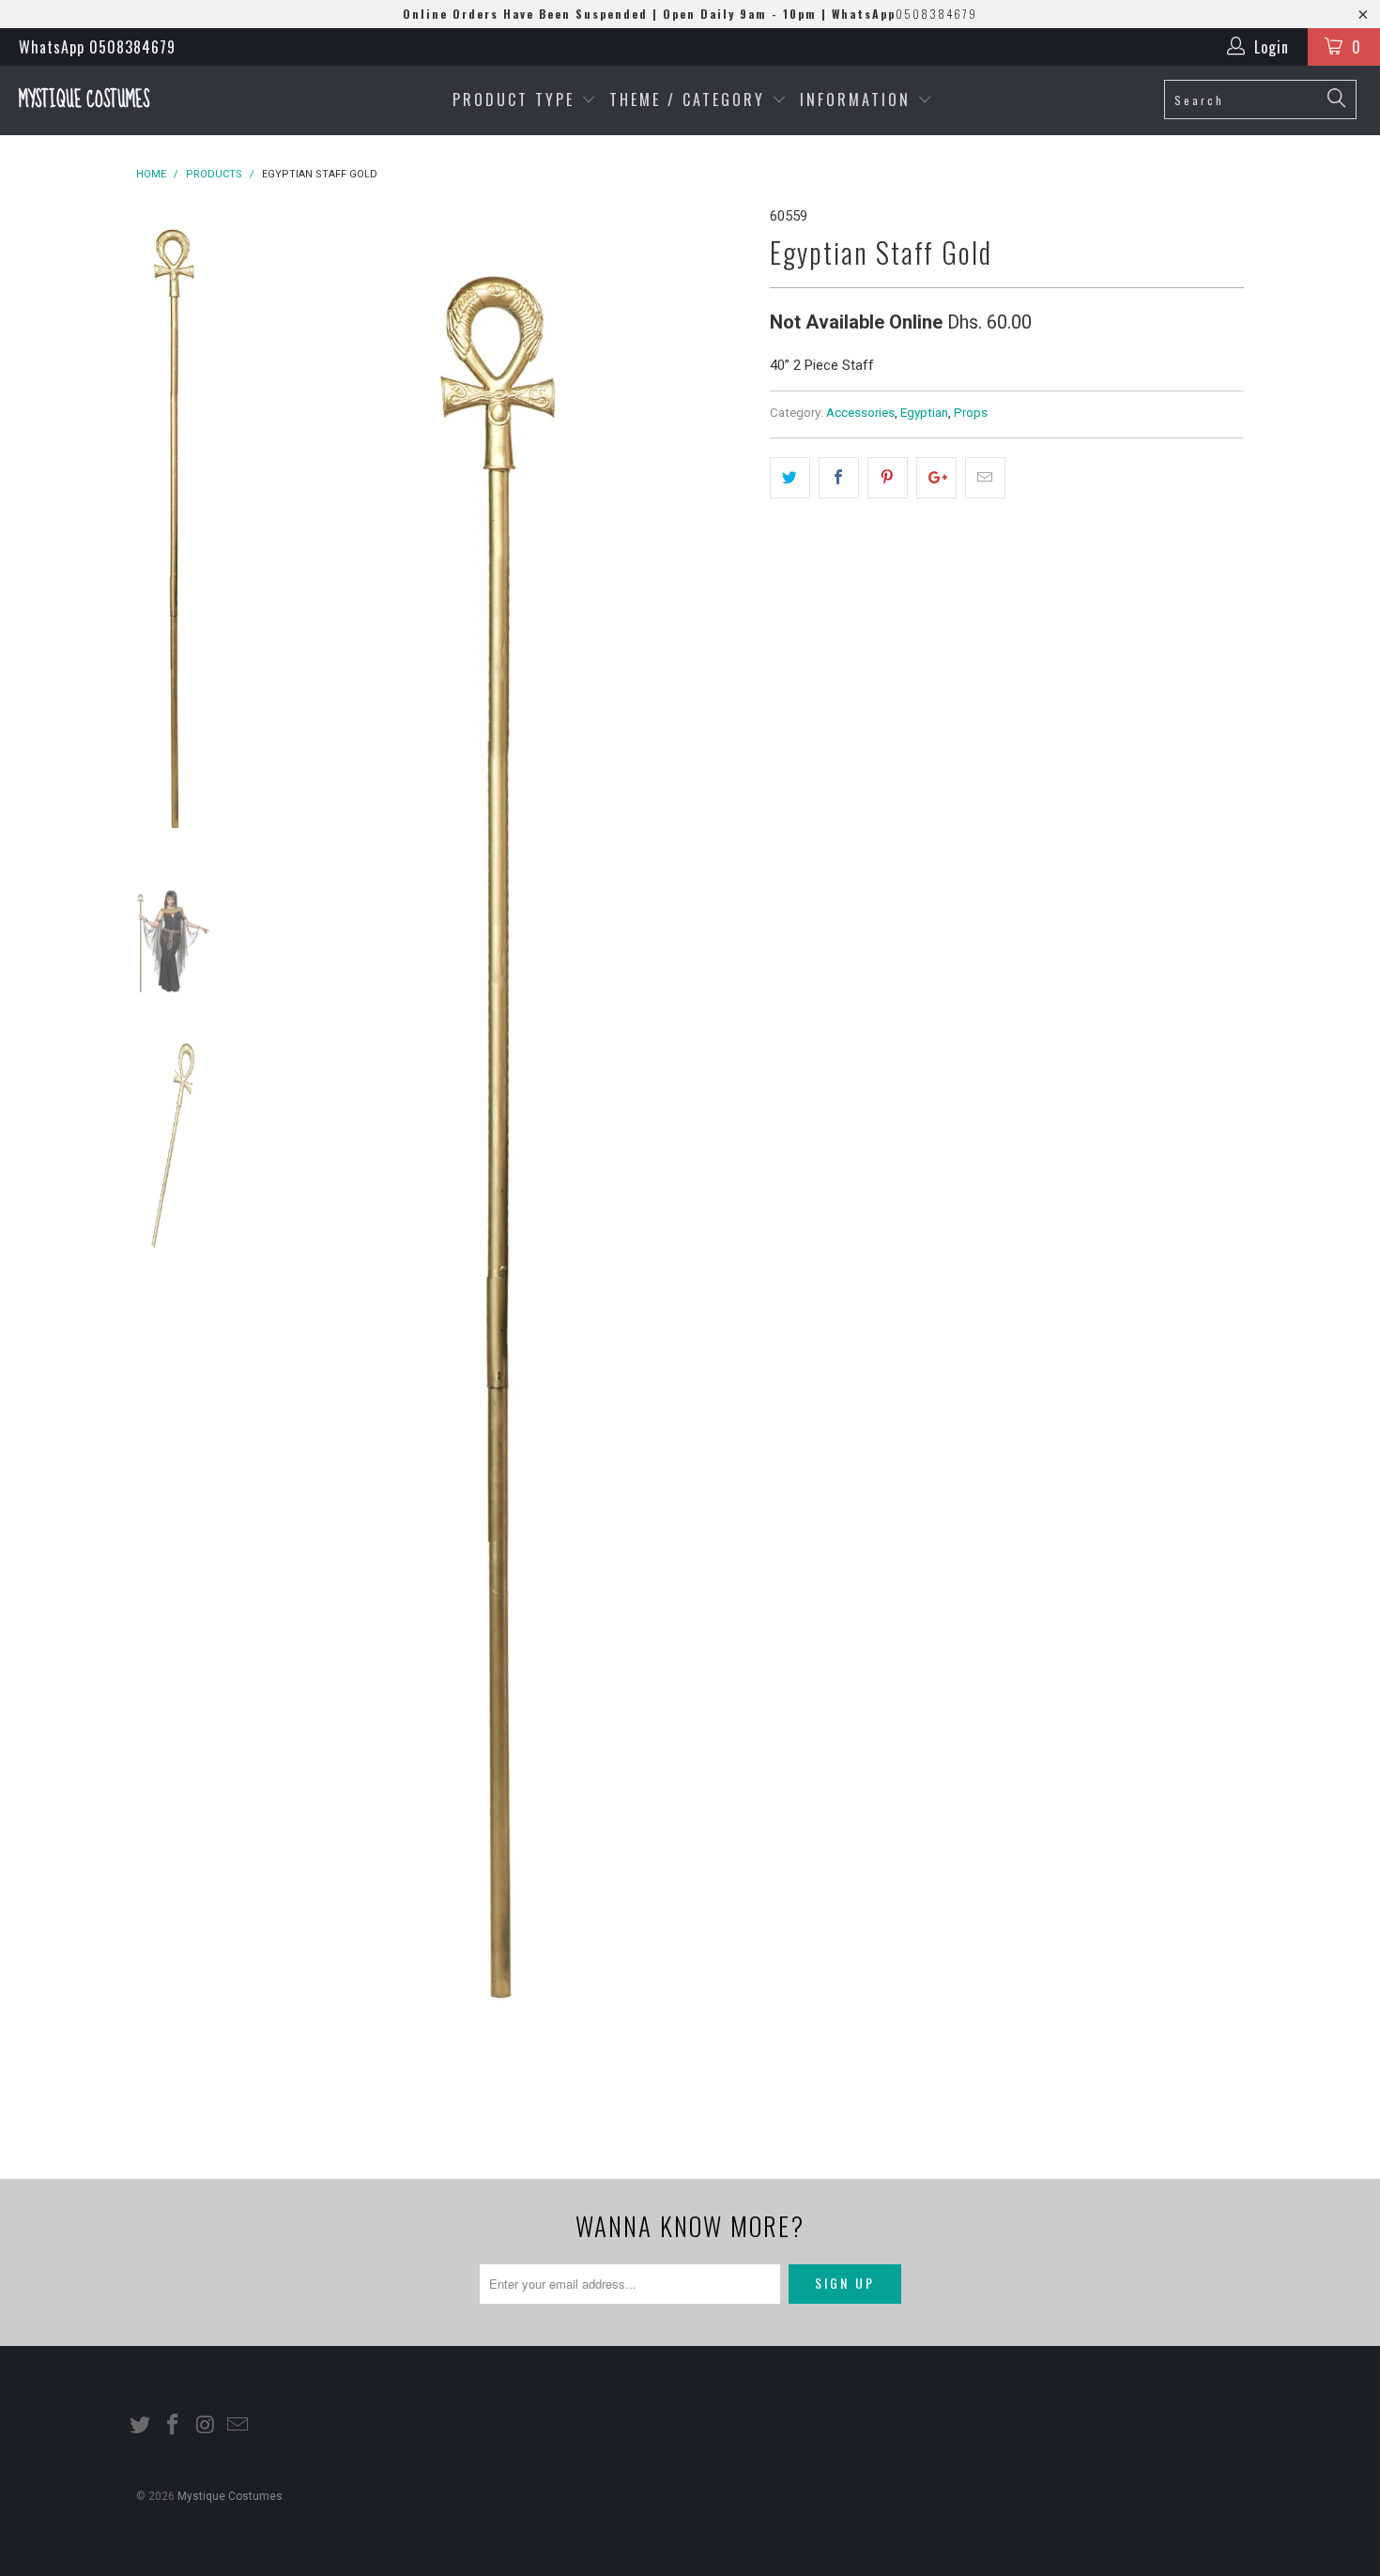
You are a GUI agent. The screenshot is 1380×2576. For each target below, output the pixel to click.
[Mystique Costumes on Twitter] (141, 2426)
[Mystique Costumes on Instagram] (206, 2426)
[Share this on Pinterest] (888, 478)
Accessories (860, 412)
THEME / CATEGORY (687, 100)
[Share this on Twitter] (790, 478)
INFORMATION (859, 100)
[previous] (268, 1166)
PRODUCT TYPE (517, 100)
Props (971, 412)
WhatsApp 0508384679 (97, 47)
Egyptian (924, 412)
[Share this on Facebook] (839, 478)
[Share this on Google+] (936, 478)
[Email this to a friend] (985, 478)
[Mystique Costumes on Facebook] (174, 2426)
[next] (724, 1166)
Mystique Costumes (84, 100)
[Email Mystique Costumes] (238, 2426)
